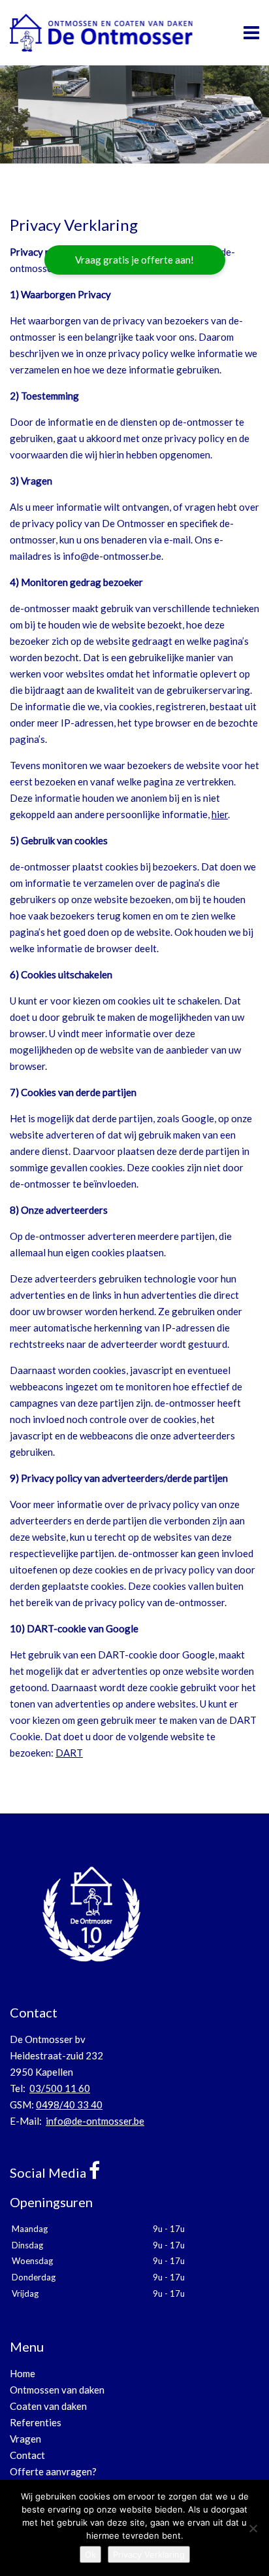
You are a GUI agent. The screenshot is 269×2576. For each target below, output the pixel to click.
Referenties (36, 2422)
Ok (90, 2554)
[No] (253, 2528)
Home (23, 2373)
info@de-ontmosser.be (95, 2121)
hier (220, 814)
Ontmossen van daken (57, 2390)
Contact (27, 2455)
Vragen (25, 2439)
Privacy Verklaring (149, 2554)
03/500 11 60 (60, 2088)
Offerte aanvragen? (53, 2471)
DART (69, 1753)
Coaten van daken (48, 2406)
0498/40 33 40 (69, 2104)
